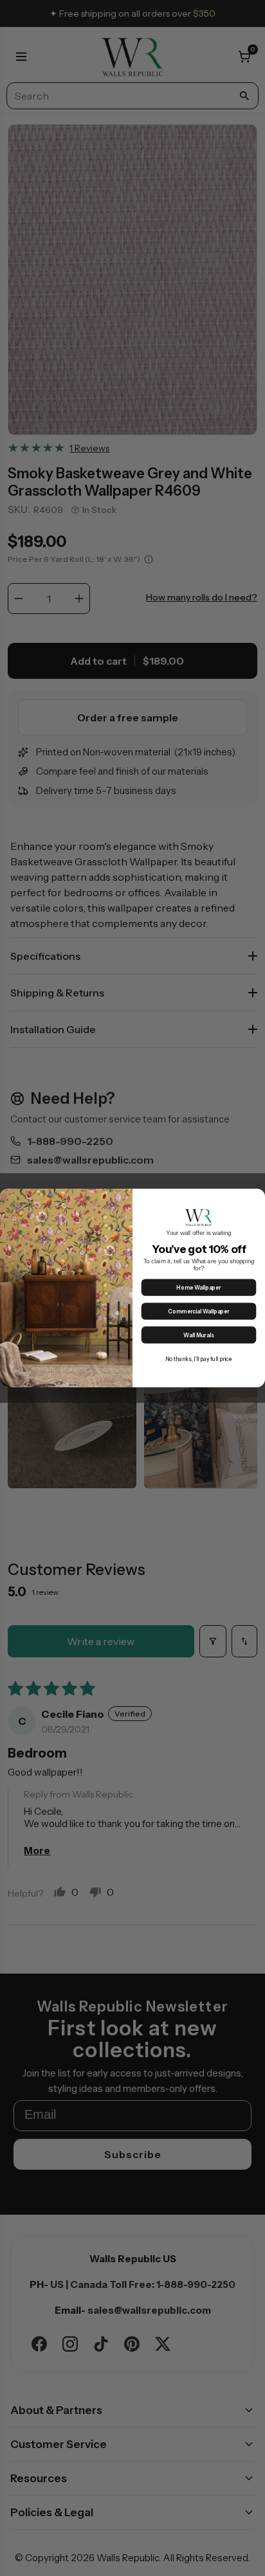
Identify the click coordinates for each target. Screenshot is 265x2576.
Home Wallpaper (198, 1288)
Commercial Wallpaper (198, 1312)
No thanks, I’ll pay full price (199, 1359)
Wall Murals (198, 1336)
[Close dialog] (257, 1197)
